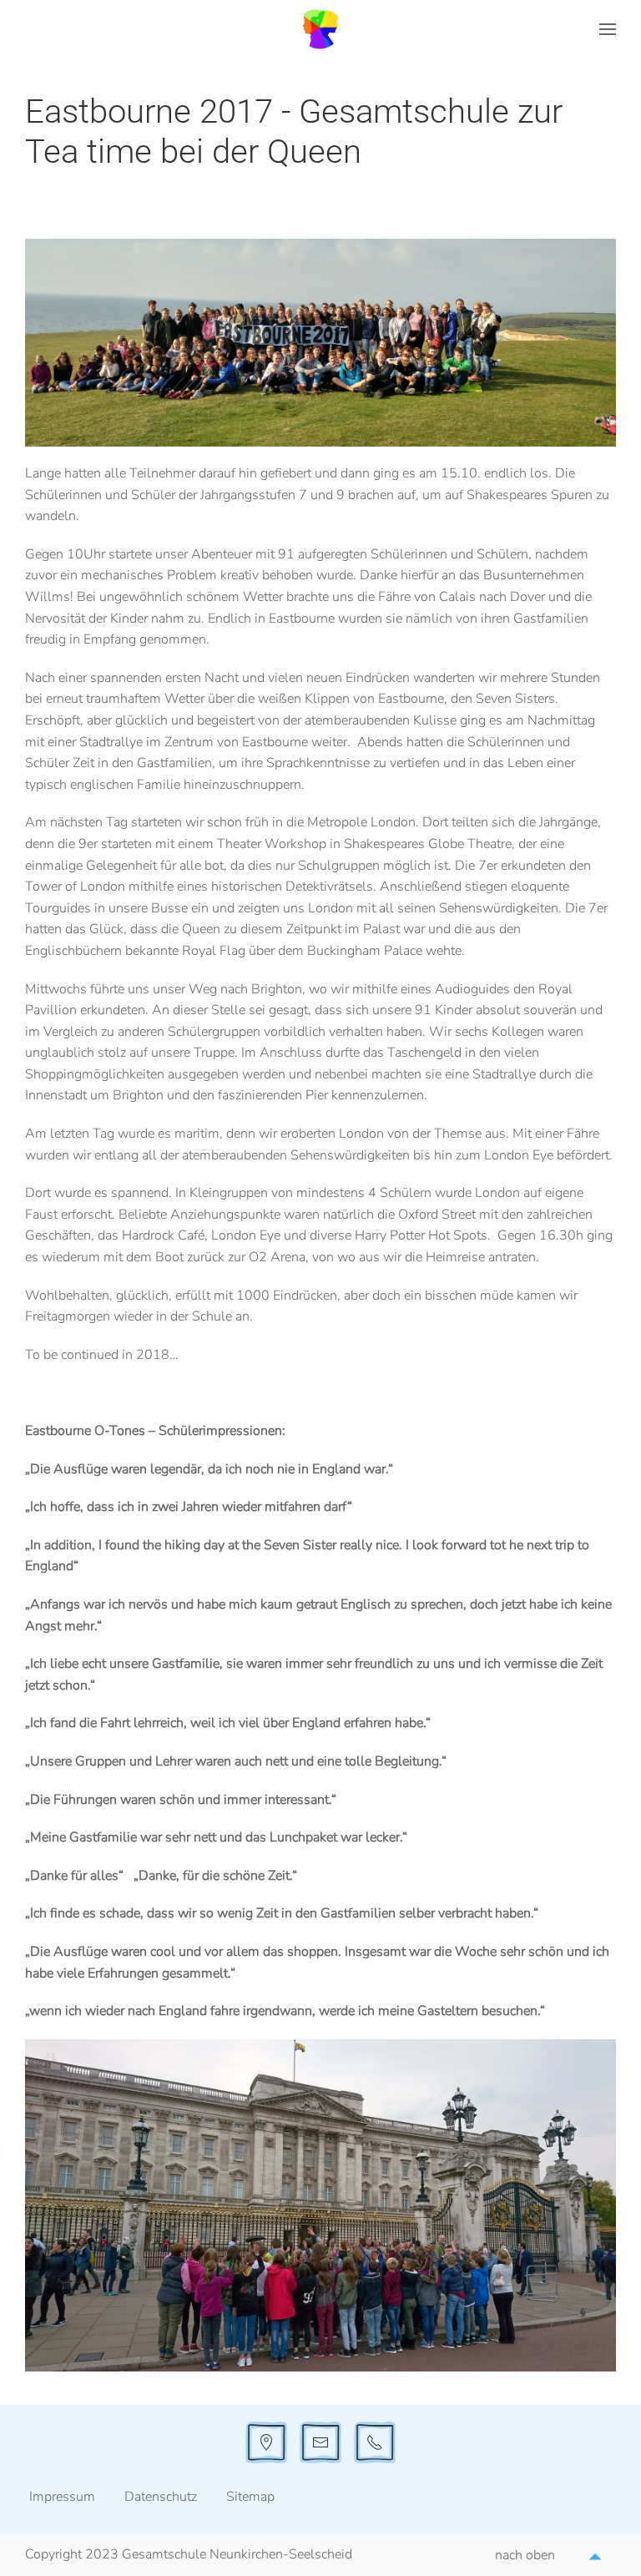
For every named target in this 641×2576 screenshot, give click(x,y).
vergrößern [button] (320, 2205)
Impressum (62, 2497)
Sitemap (250, 2497)
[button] (608, 29)
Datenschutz (161, 2497)
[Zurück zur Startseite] (320, 29)
